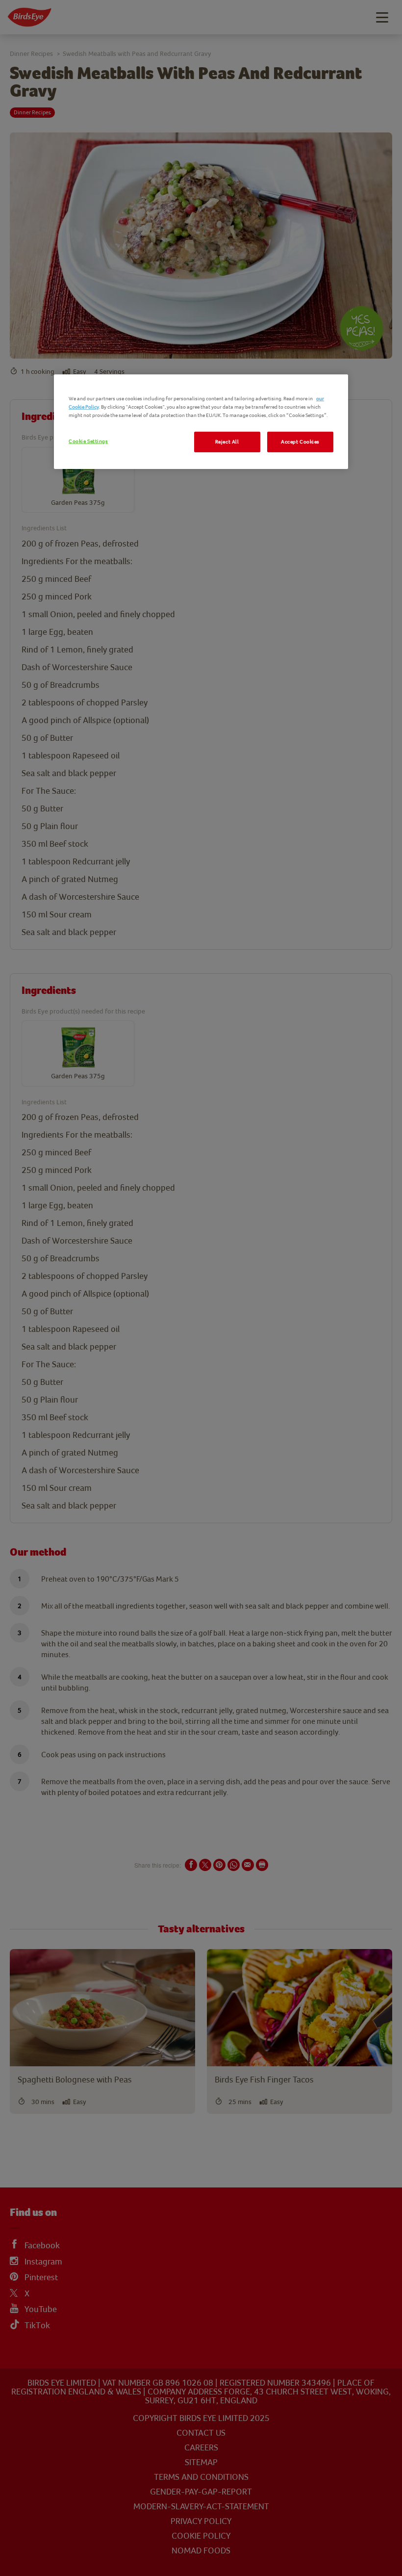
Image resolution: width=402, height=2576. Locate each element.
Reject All (227, 442)
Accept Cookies (300, 442)
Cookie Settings (88, 441)
